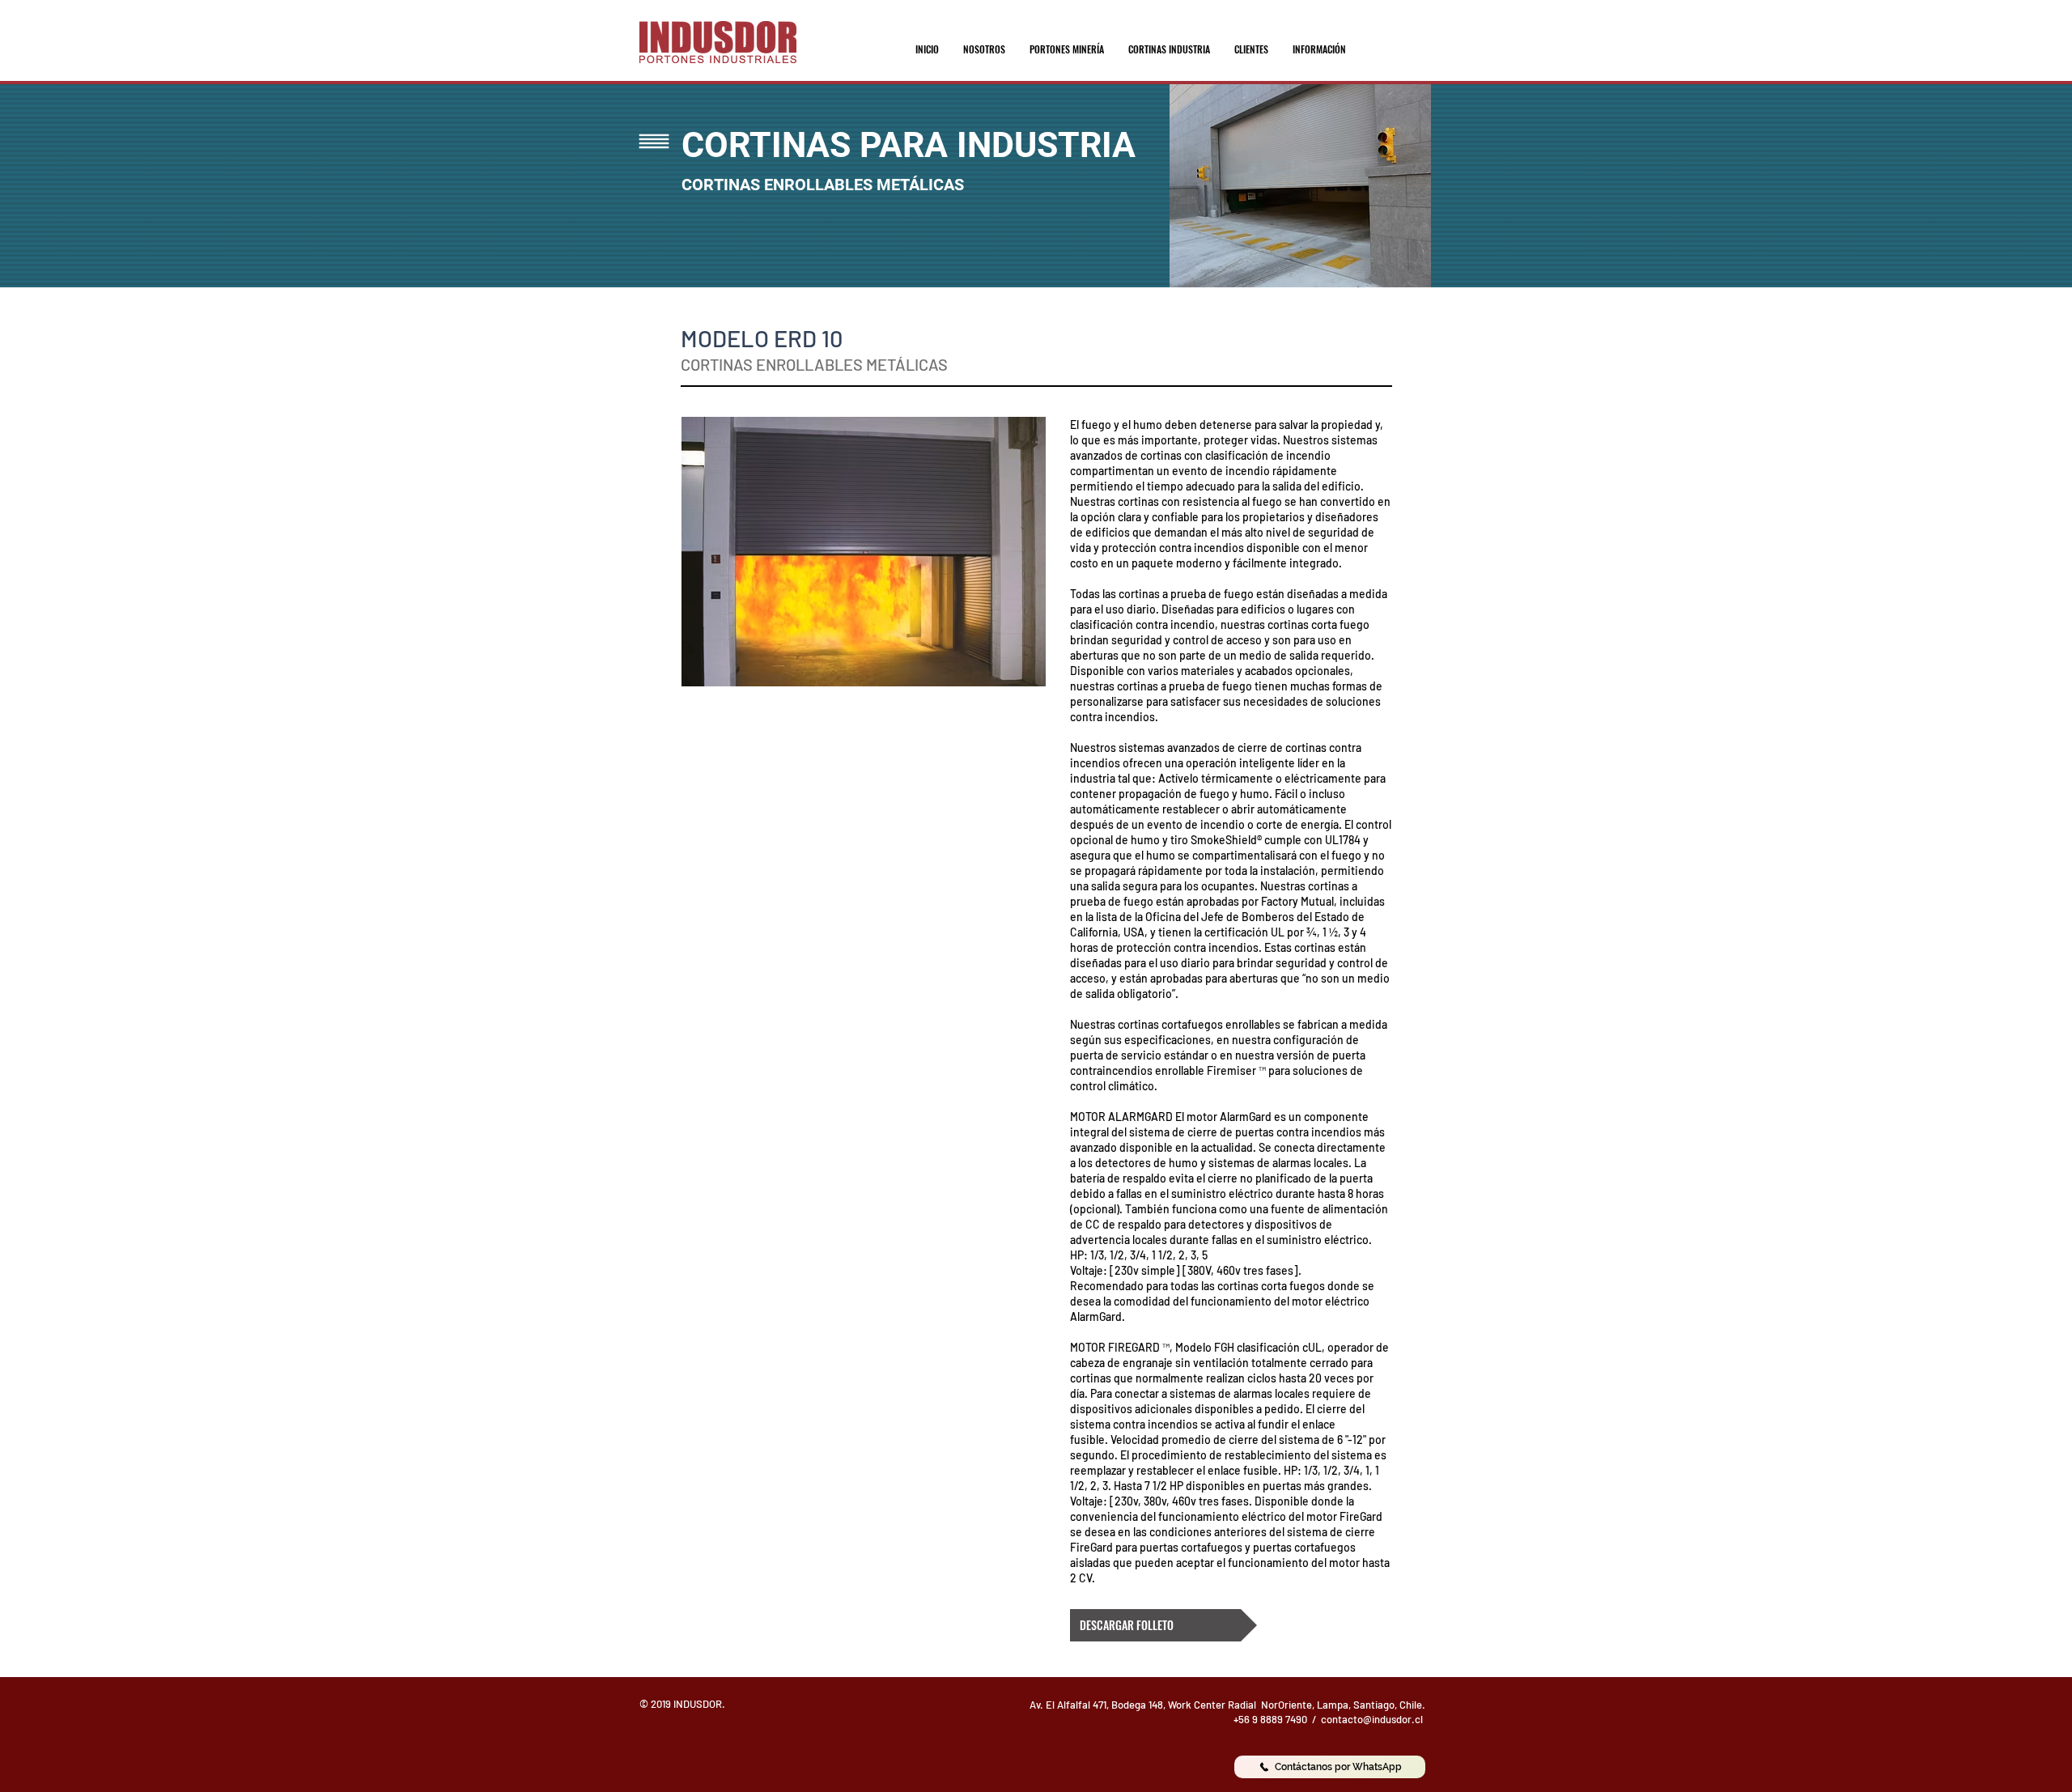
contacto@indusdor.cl (1372, 1719)
